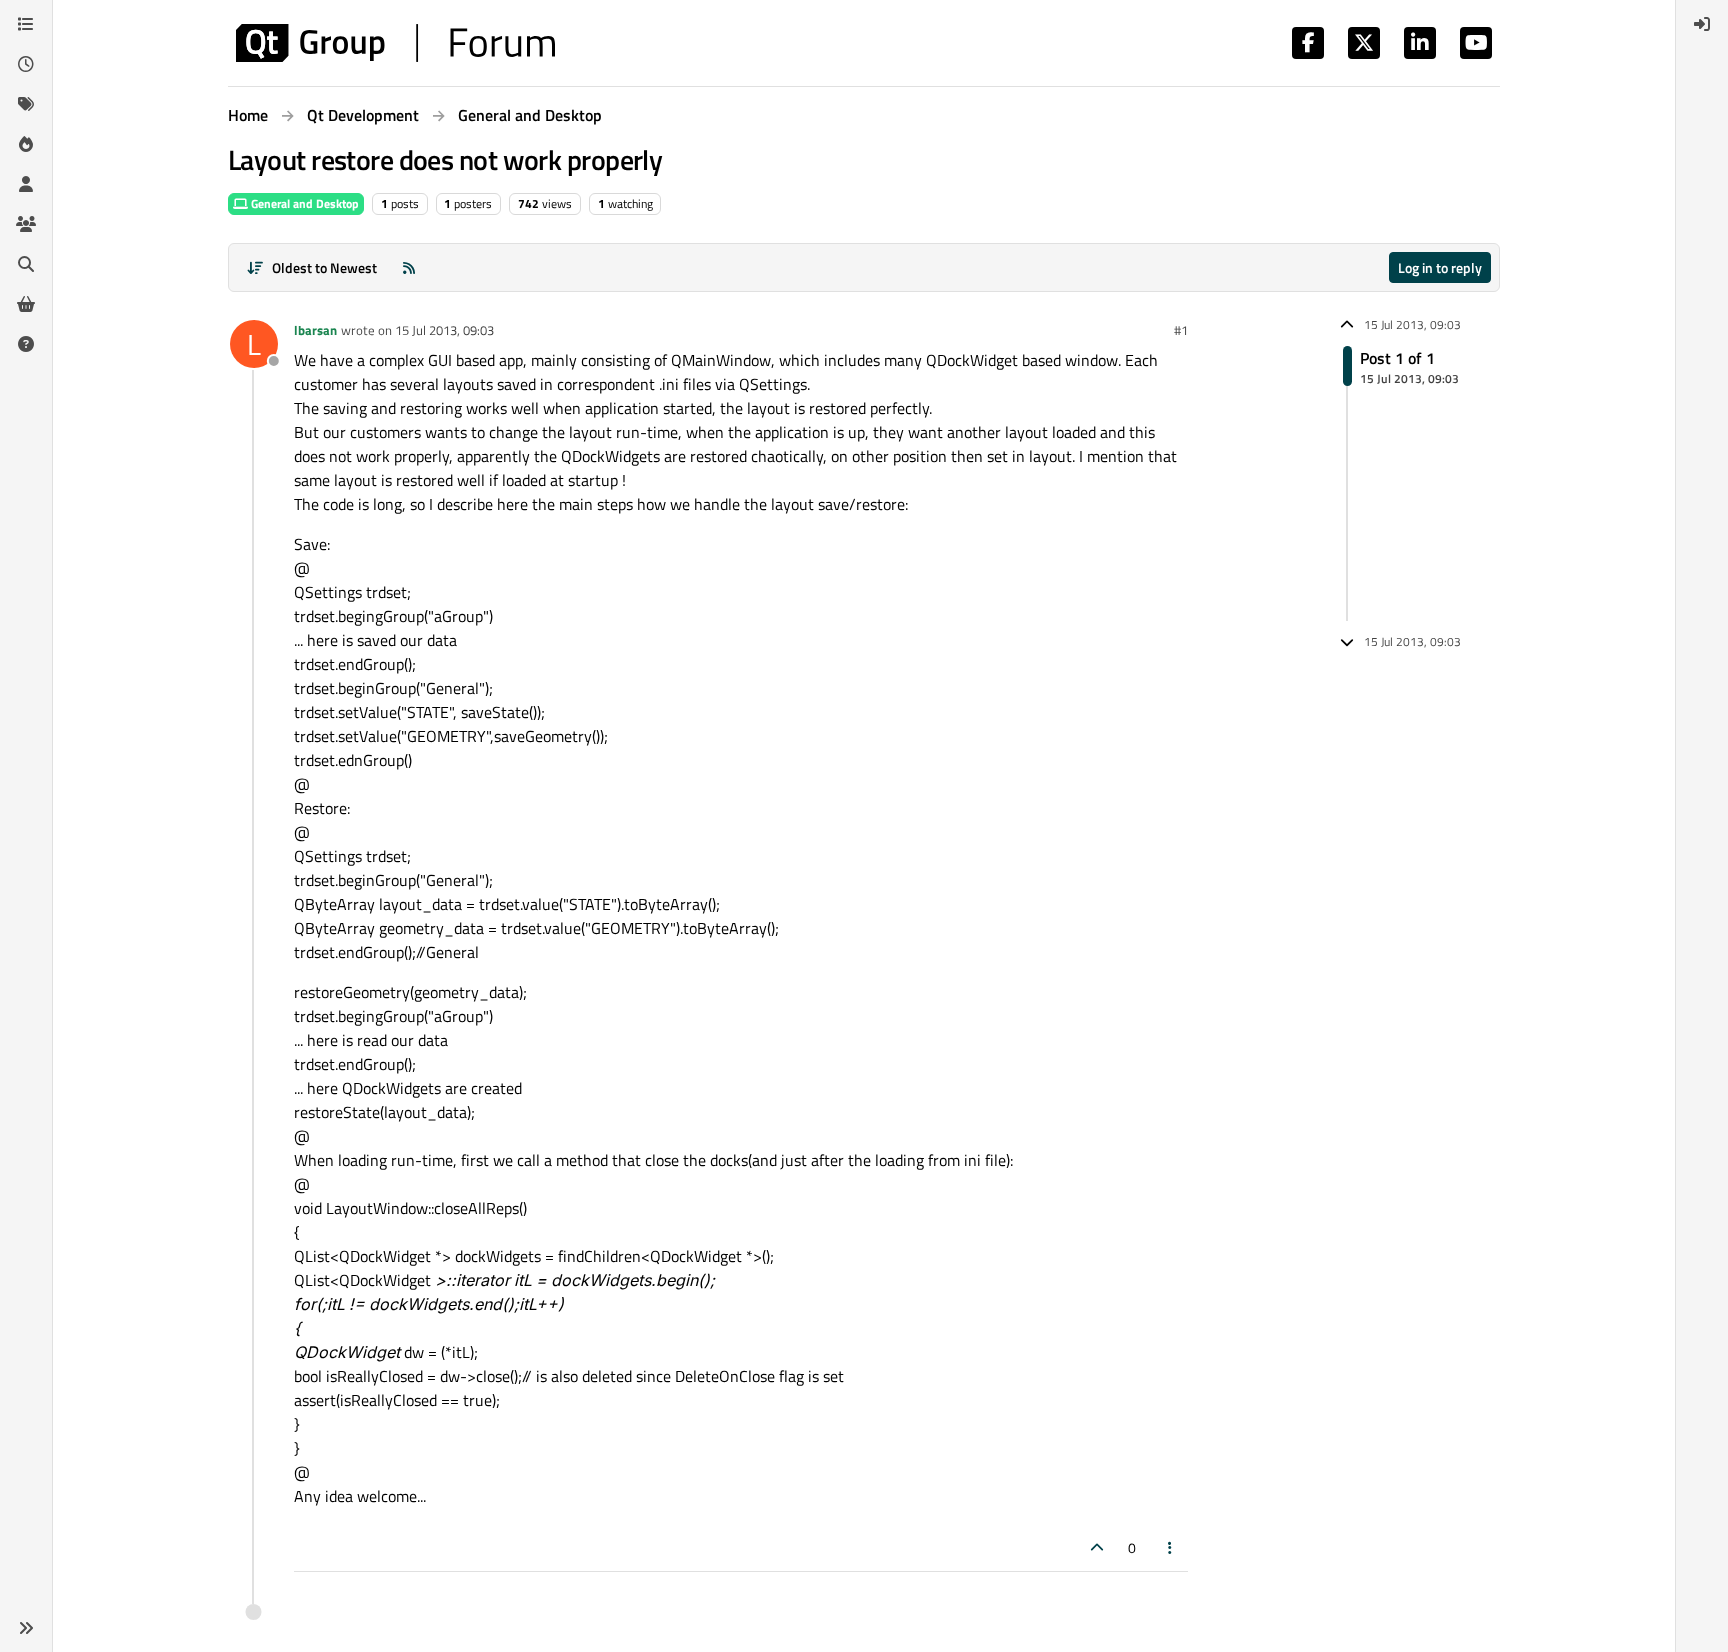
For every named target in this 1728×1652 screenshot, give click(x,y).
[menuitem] (1702, 24)
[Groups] (26, 224)
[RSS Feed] (409, 267)
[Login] (1702, 24)
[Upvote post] (1097, 1547)
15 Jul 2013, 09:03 (444, 330)
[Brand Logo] (395, 43)
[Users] (26, 184)
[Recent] (26, 64)
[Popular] (26, 144)
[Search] (26, 264)
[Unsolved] (26, 344)
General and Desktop (303, 203)
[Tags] (26, 104)
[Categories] (26, 24)
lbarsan (315, 330)
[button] (26, 1628)
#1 (1181, 330)
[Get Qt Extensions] (26, 304)
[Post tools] (1171, 1547)
